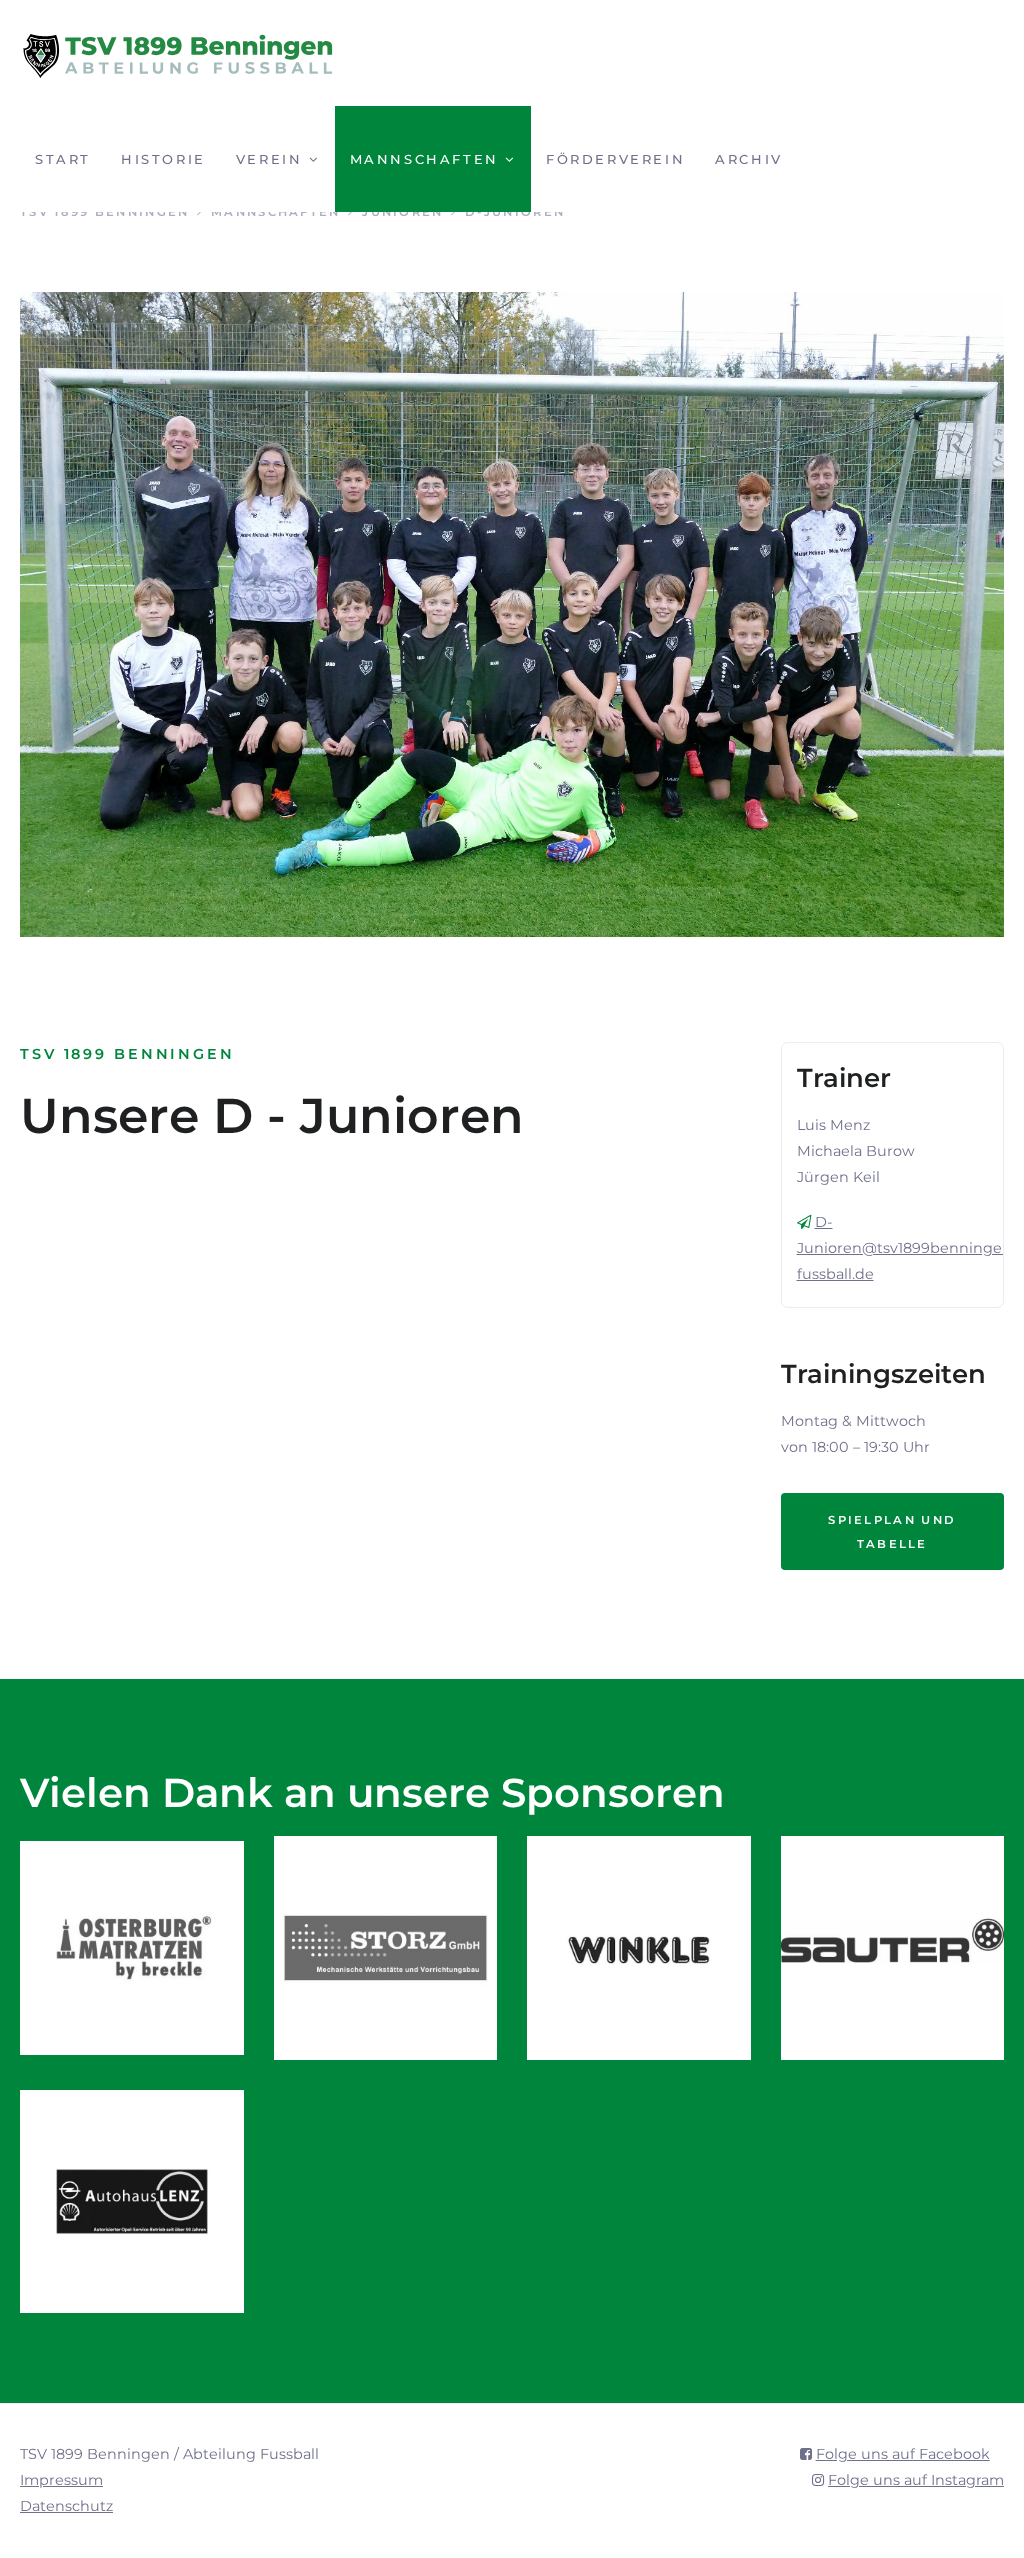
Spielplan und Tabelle (892, 1532)
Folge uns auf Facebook (903, 2454)
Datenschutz (66, 2506)
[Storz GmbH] (386, 1948)
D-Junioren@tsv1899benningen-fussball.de (907, 1248)
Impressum (61, 2480)
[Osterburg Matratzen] (132, 1948)
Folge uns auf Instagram (916, 2480)
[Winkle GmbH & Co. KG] (639, 1948)
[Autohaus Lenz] (132, 2202)
